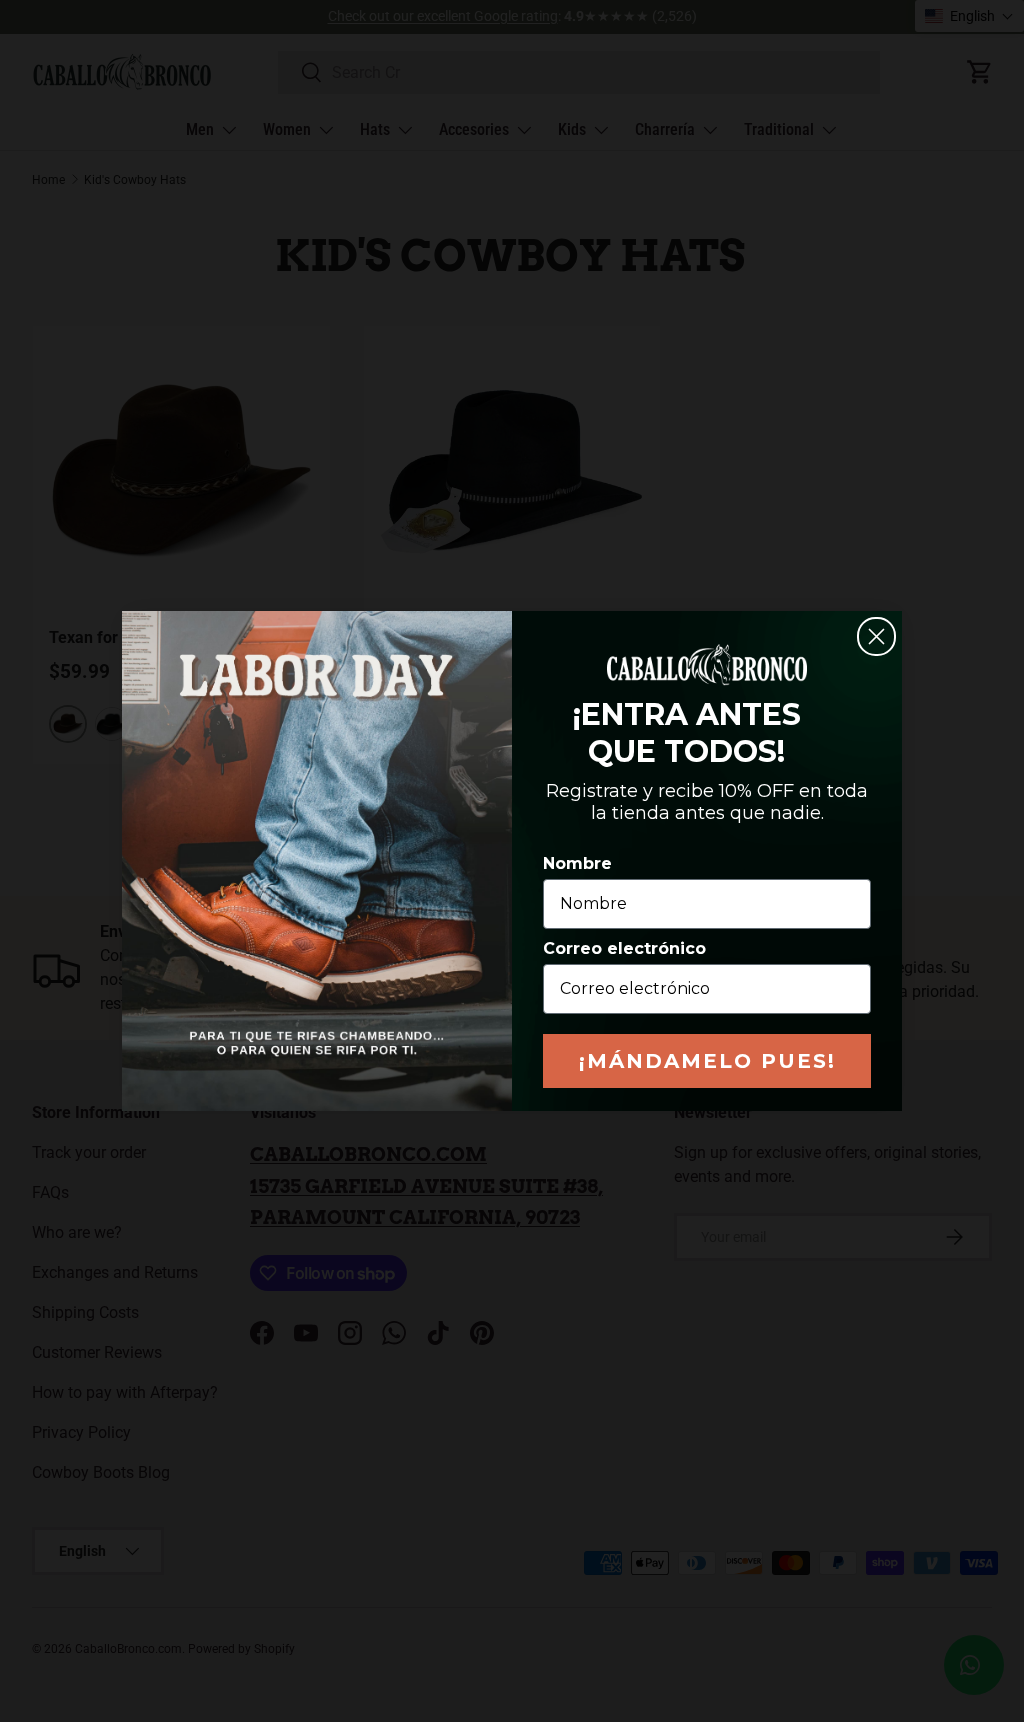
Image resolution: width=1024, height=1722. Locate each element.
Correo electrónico (624, 948)
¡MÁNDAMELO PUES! (707, 1061)
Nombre (577, 863)
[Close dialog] (876, 636)
